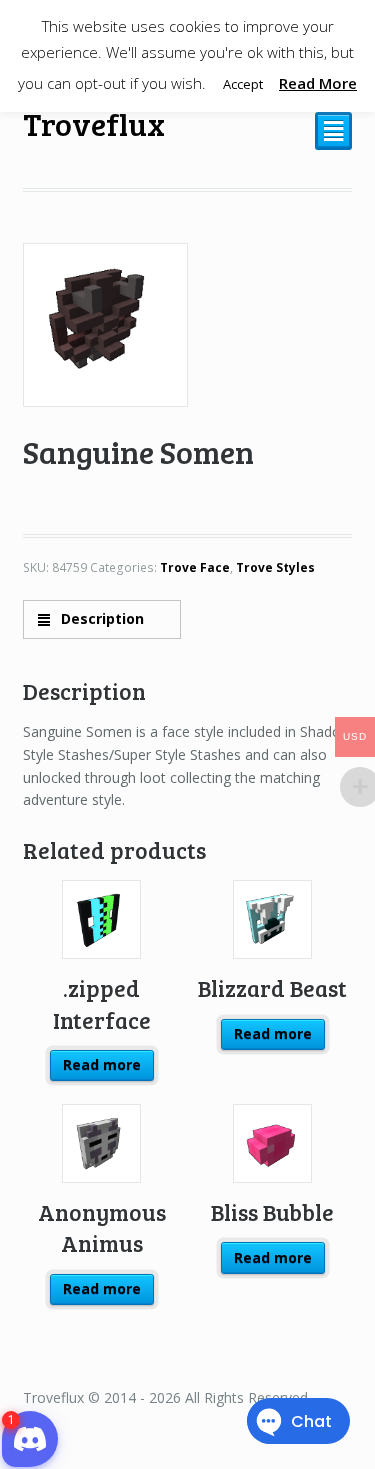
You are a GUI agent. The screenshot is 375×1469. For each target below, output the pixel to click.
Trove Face (195, 567)
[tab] (102, 619)
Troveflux (94, 123)
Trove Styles (275, 567)
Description (100, 618)
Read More (318, 83)
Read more (102, 1064)
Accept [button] (243, 84)
